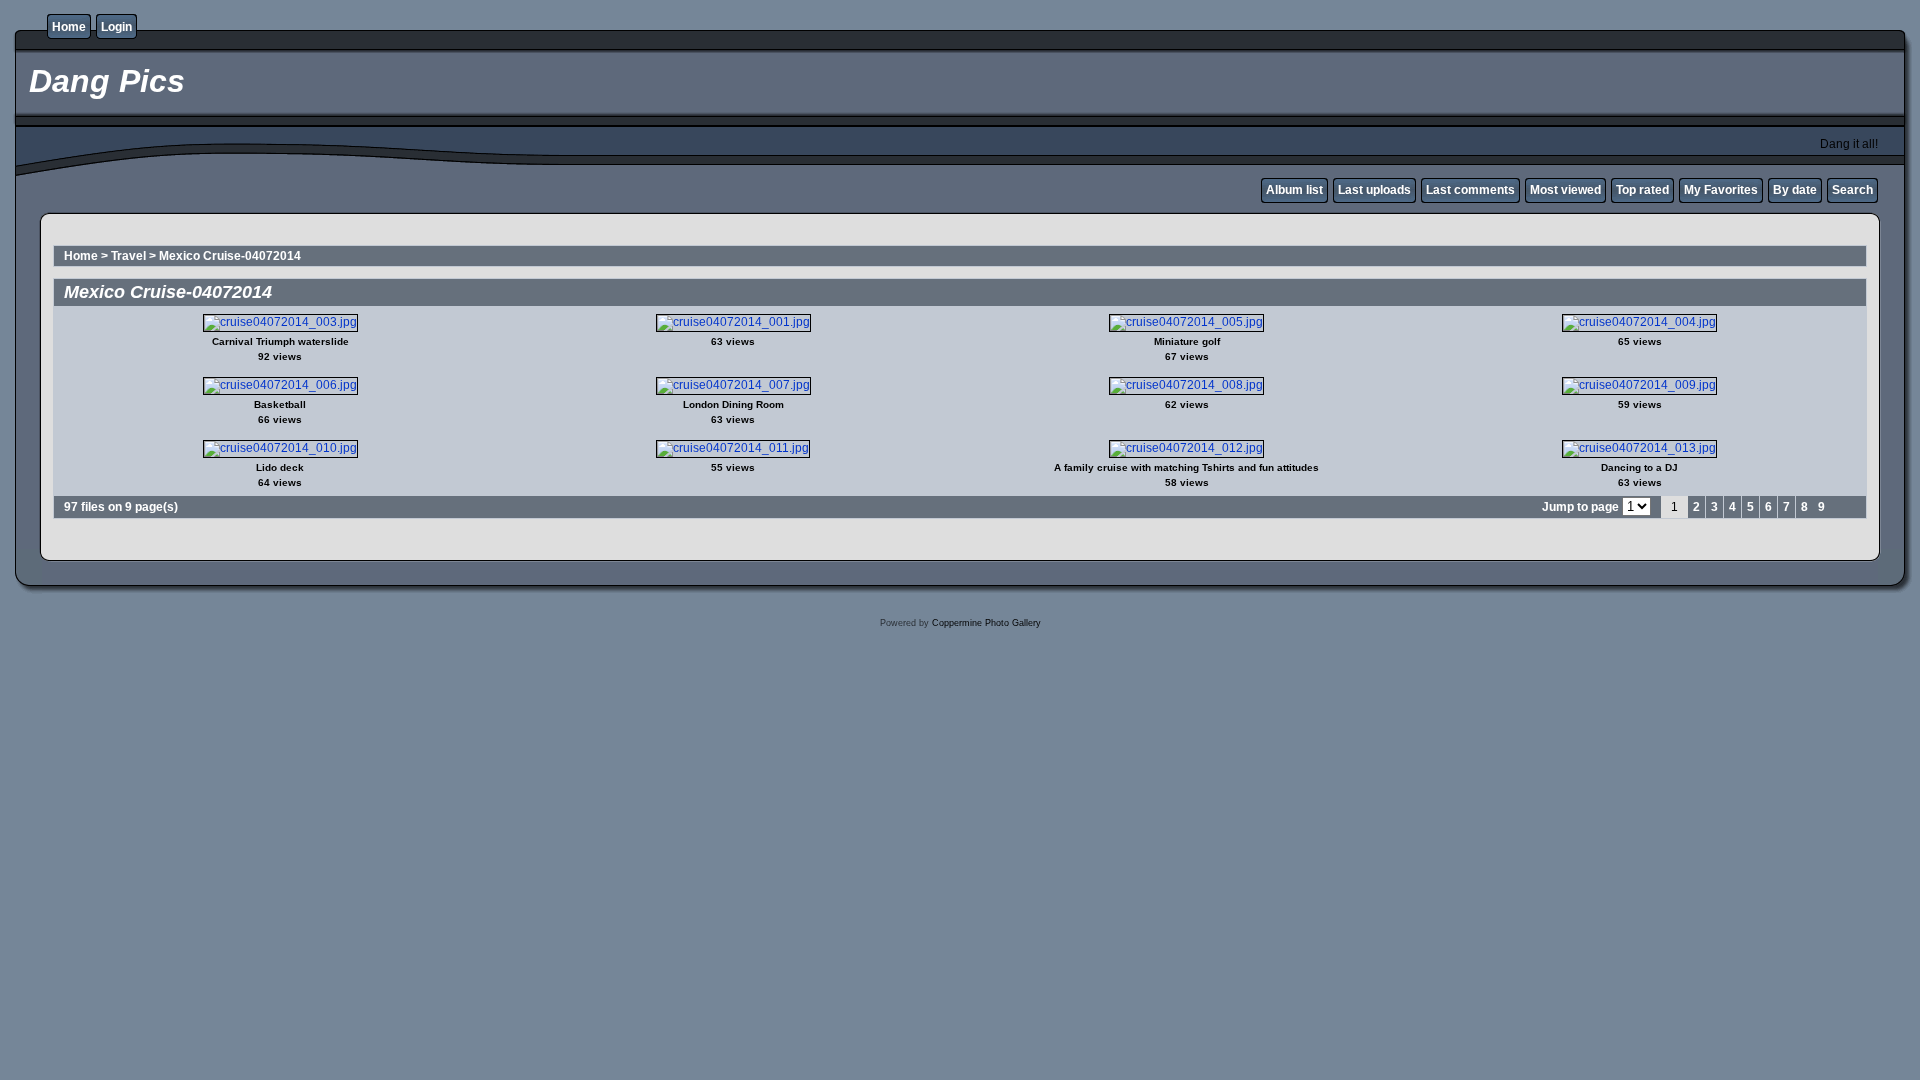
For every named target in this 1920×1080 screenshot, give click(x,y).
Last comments (1470, 190)
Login (116, 27)
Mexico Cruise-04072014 (230, 256)
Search (1852, 190)
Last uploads (1374, 190)
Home (69, 27)
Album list (1294, 190)
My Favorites (1721, 190)
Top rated (1642, 190)
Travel (128, 256)
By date (1795, 190)
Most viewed (1565, 190)
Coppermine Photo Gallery (986, 623)
